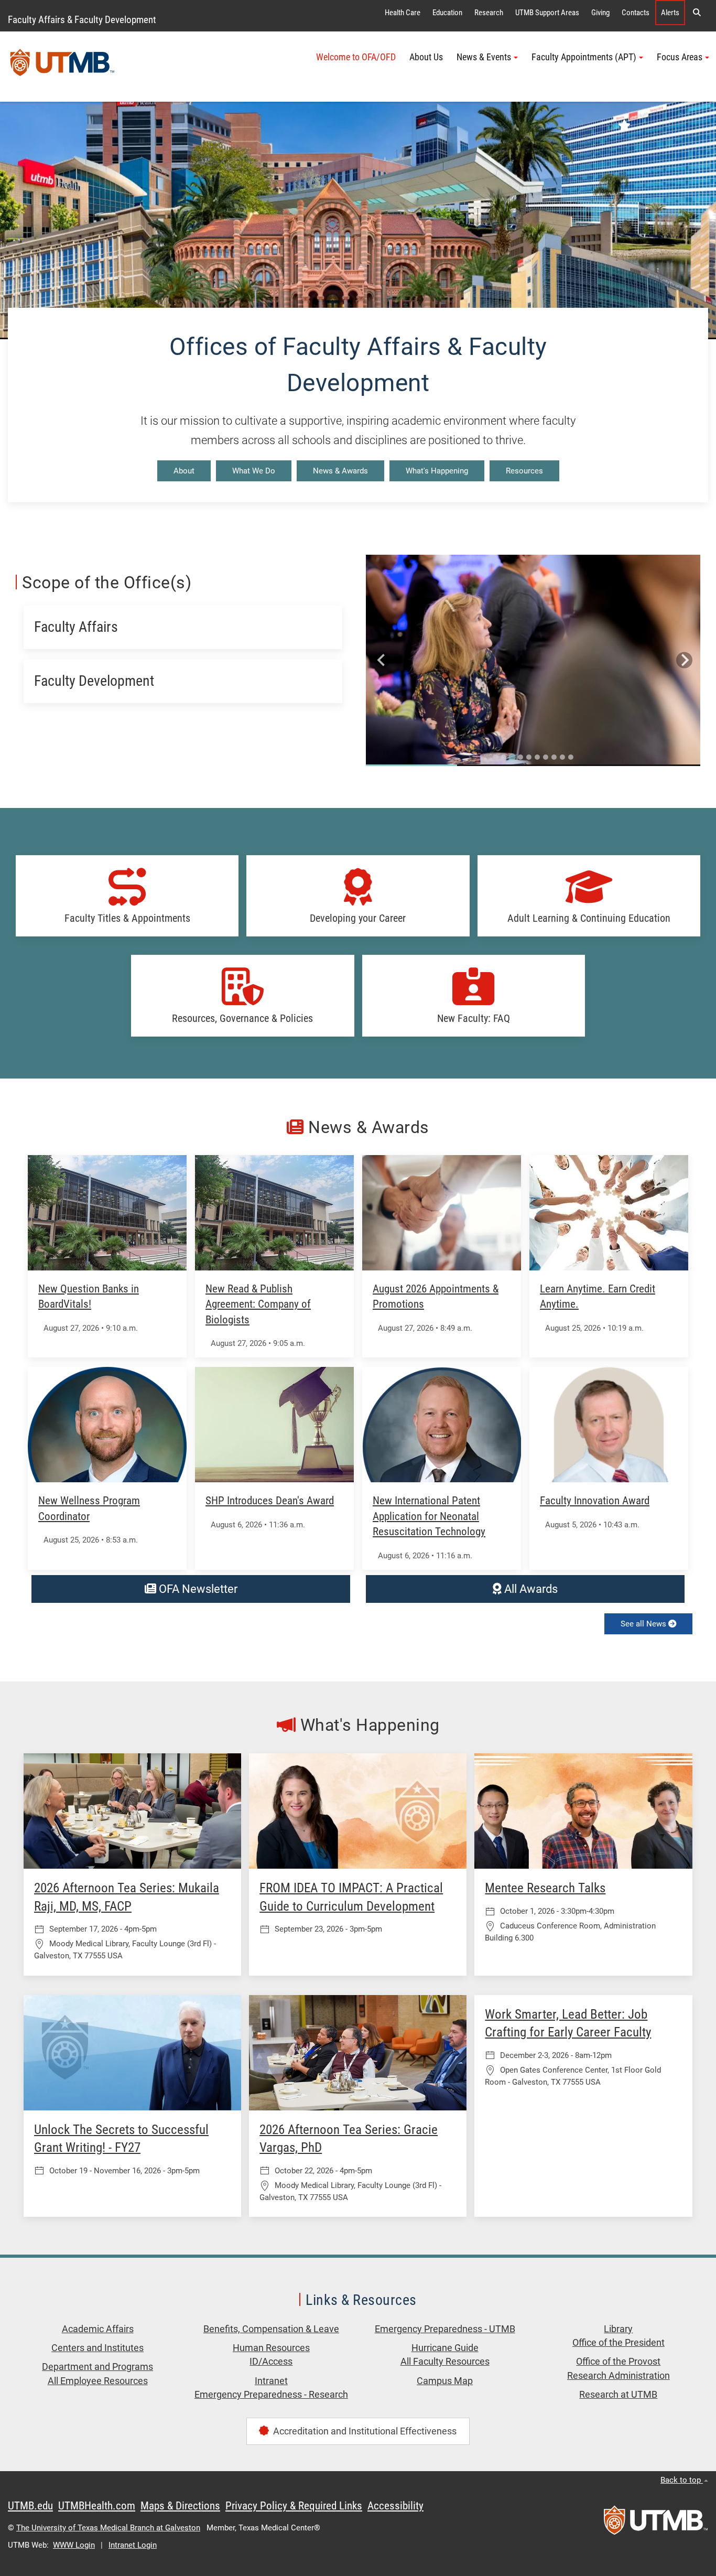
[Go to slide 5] (529, 757)
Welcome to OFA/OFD (356, 57)
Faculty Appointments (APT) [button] (584, 57)
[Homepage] (358, 220)
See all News (644, 1624)
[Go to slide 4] (520, 757)
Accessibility (395, 2506)
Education (447, 13)
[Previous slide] (382, 660)
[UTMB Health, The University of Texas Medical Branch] (656, 2524)
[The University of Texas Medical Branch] (62, 67)
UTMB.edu (30, 2506)
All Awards (530, 1589)
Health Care (403, 13)
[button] (697, 13)
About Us (426, 57)
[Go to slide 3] (512, 757)
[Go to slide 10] (571, 757)
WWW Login (74, 2545)
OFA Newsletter (197, 1589)
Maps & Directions (180, 2506)
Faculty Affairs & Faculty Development (82, 20)
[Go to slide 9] (562, 757)
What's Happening (437, 471)
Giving (600, 13)
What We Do (254, 471)
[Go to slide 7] (546, 757)
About (184, 471)
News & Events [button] (484, 57)
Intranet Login (133, 2545)
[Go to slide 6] (537, 757)
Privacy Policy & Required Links (294, 2506)
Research (489, 13)
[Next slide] (684, 660)
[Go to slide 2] (504, 757)
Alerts (670, 13)
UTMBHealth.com (97, 2506)
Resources (524, 471)
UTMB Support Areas (547, 13)
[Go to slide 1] (495, 757)
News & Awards (340, 471)
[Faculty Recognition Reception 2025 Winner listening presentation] (533, 660)
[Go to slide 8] (554, 757)
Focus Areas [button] (680, 57)
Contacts (636, 13)
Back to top (682, 2480)
